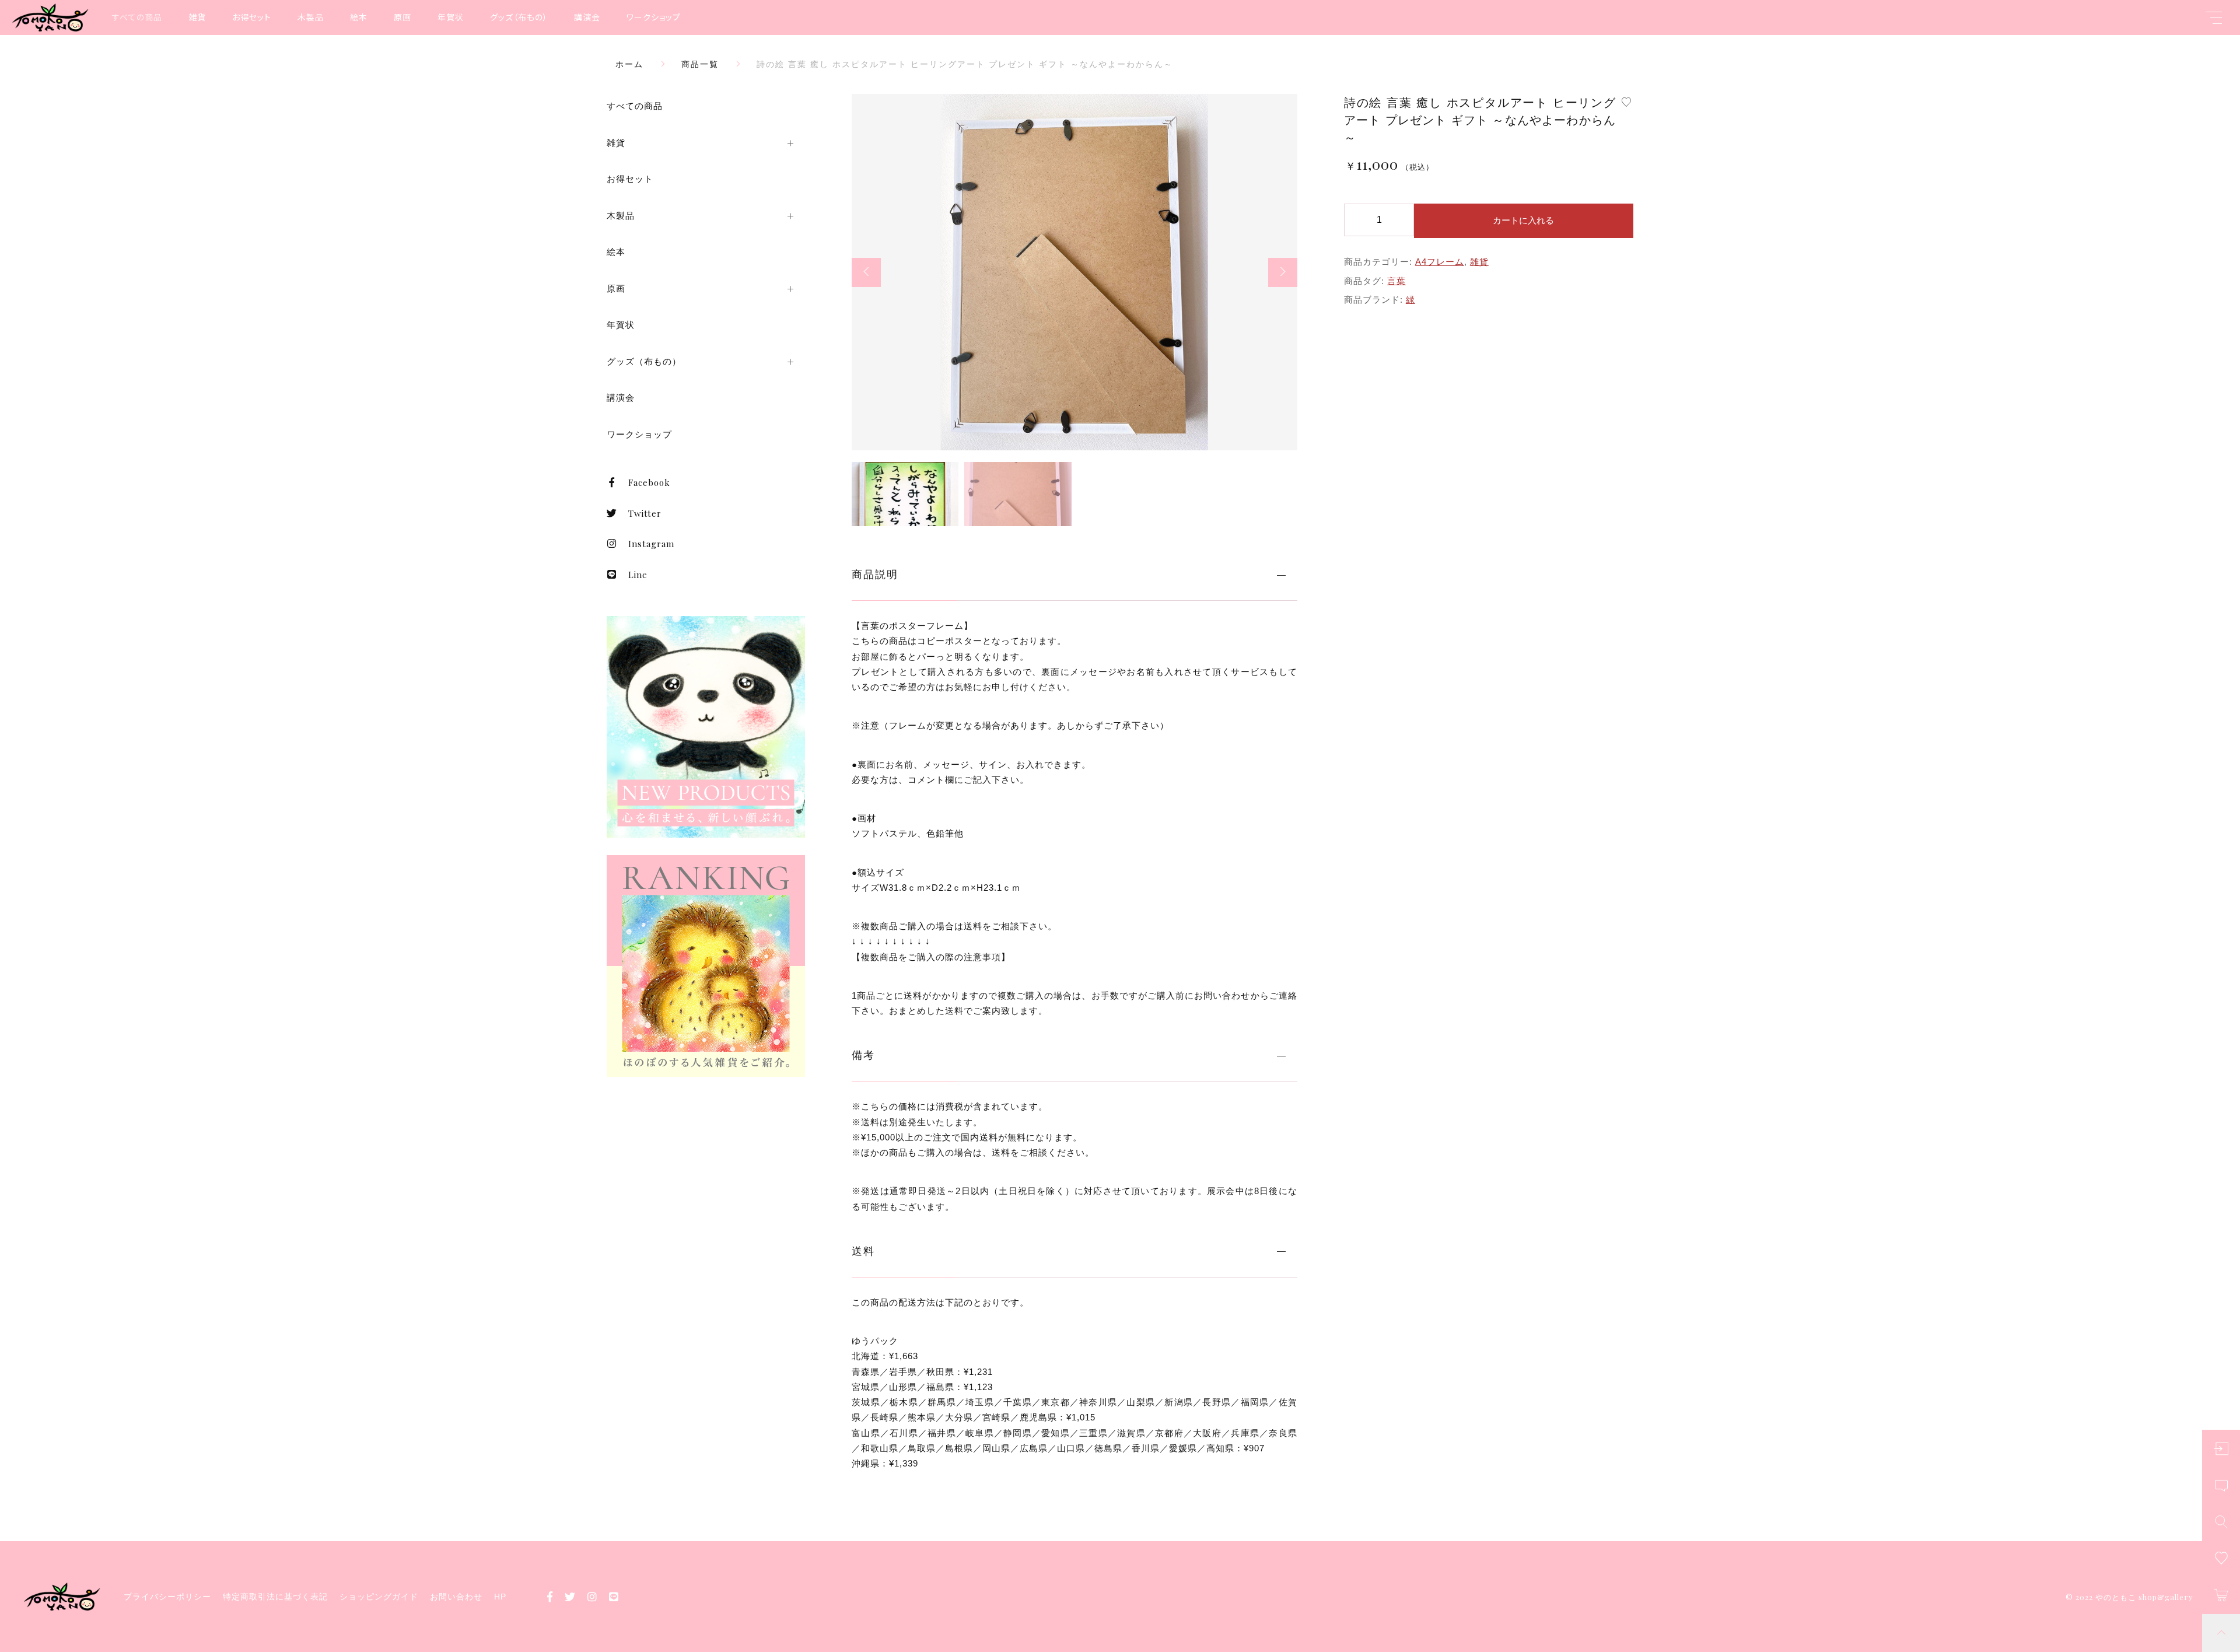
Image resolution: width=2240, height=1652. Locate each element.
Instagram (651, 544)
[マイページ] (2221, 1449)
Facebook (649, 482)
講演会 (587, 17)
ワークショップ (654, 17)
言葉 (1396, 281)
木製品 (311, 17)
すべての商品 (137, 17)
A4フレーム (1440, 262)
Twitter (645, 513)
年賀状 (451, 17)
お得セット (252, 17)
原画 (402, 17)
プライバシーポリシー (167, 1597)
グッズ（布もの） (519, 17)
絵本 (359, 17)
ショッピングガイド (379, 1597)
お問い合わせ (456, 1597)
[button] (866, 272)
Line (638, 575)
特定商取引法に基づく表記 (275, 1597)
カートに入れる (1523, 220)
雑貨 (197, 17)
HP (500, 1597)
